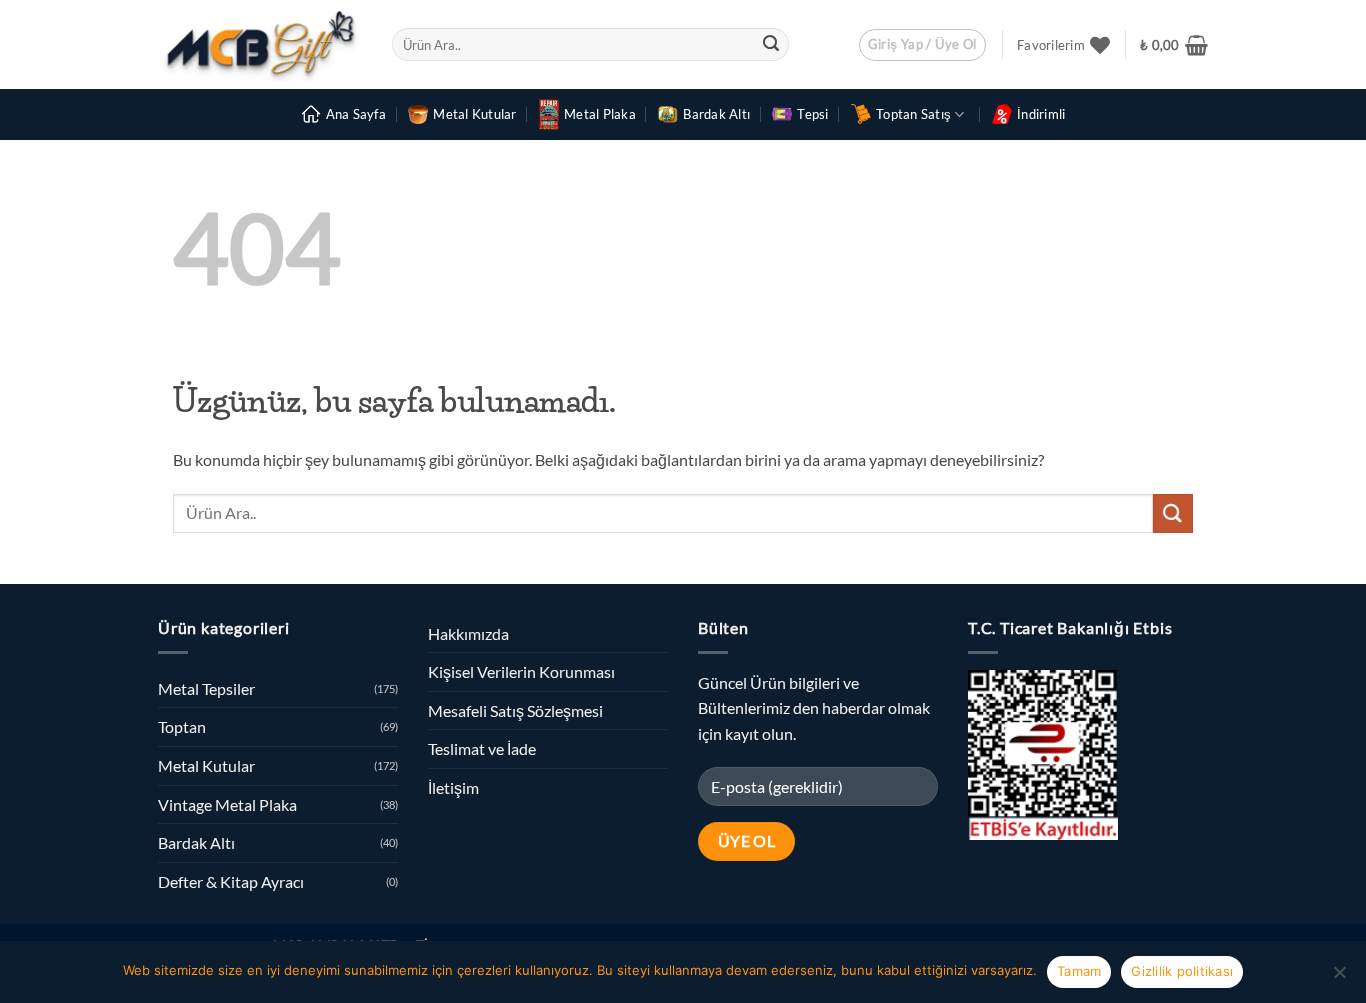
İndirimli (1041, 114)
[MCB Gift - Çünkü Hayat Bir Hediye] (260, 44)
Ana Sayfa (356, 114)
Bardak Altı (716, 114)
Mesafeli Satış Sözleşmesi (515, 710)
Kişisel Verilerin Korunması (521, 671)
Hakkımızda (468, 633)
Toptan (182, 726)
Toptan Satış (913, 114)
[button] (922, 45)
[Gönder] (771, 45)
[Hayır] (1339, 978)
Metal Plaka (600, 114)
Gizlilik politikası (1182, 971)
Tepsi (812, 114)
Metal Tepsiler (206, 688)
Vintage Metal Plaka (227, 804)
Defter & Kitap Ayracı (231, 881)
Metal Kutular (474, 114)
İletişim (453, 787)
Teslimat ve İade (482, 748)
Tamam (1079, 971)
